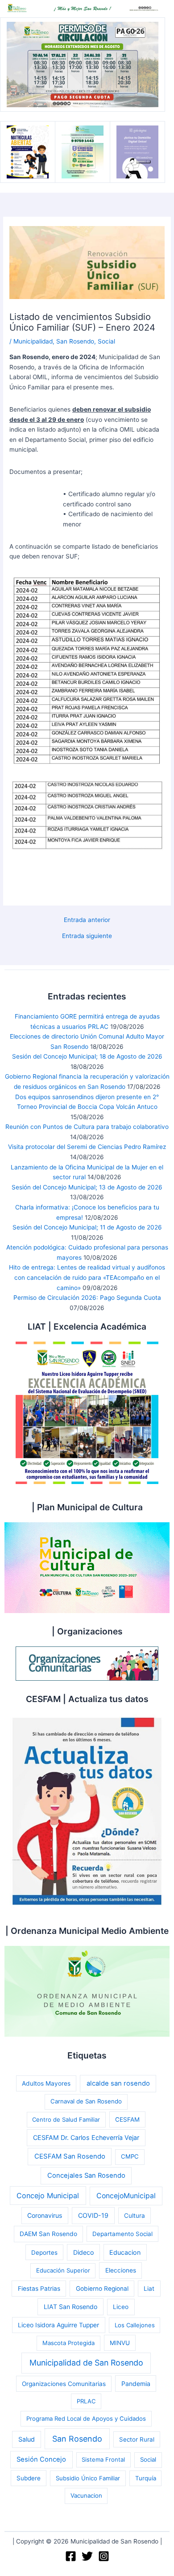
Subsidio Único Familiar (88, 2478)
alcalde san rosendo (118, 2083)
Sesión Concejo (41, 2459)
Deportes (44, 2252)
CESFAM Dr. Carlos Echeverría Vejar (86, 2137)
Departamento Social (122, 2234)
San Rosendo (75, 341)
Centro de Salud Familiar (66, 2119)
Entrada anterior (87, 920)
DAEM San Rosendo (48, 2234)
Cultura (135, 2216)
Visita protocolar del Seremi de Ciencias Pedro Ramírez (87, 1147)
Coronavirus (45, 2215)
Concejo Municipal (48, 2196)
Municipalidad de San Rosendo (86, 2363)
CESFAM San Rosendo (70, 2156)
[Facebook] (71, 2556)
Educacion (125, 2252)
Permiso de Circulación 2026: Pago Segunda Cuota (87, 1298)
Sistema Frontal (103, 2459)
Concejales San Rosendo (86, 2176)
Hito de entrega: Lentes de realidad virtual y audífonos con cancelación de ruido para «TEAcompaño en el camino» (87, 1277)
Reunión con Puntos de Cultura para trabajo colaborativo (87, 1127)
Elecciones (121, 2270)
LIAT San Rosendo (70, 2307)
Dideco (83, 2252)
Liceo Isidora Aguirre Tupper (58, 2325)
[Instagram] (104, 2556)
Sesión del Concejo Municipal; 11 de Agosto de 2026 (87, 1227)
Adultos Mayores (46, 2083)
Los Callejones (135, 2325)
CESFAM (127, 2119)
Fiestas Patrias (39, 2289)
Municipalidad (33, 341)
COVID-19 (93, 2215)
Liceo (121, 2307)
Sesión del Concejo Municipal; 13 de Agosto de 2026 (87, 1187)
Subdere (29, 2478)
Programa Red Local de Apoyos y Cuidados (86, 2418)
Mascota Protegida (68, 2343)
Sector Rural (137, 2439)
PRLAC (86, 2401)
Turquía (146, 2478)
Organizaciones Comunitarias (64, 2384)
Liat (149, 2289)
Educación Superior (63, 2270)
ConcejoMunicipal (126, 2196)
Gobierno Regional (102, 2289)
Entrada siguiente (87, 936)
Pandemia (136, 2384)
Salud (27, 2439)
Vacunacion (86, 2495)
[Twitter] (87, 2556)
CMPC (130, 2156)
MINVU (120, 2343)
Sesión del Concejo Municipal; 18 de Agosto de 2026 (87, 1056)
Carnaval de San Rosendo (86, 2101)
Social (106, 341)
